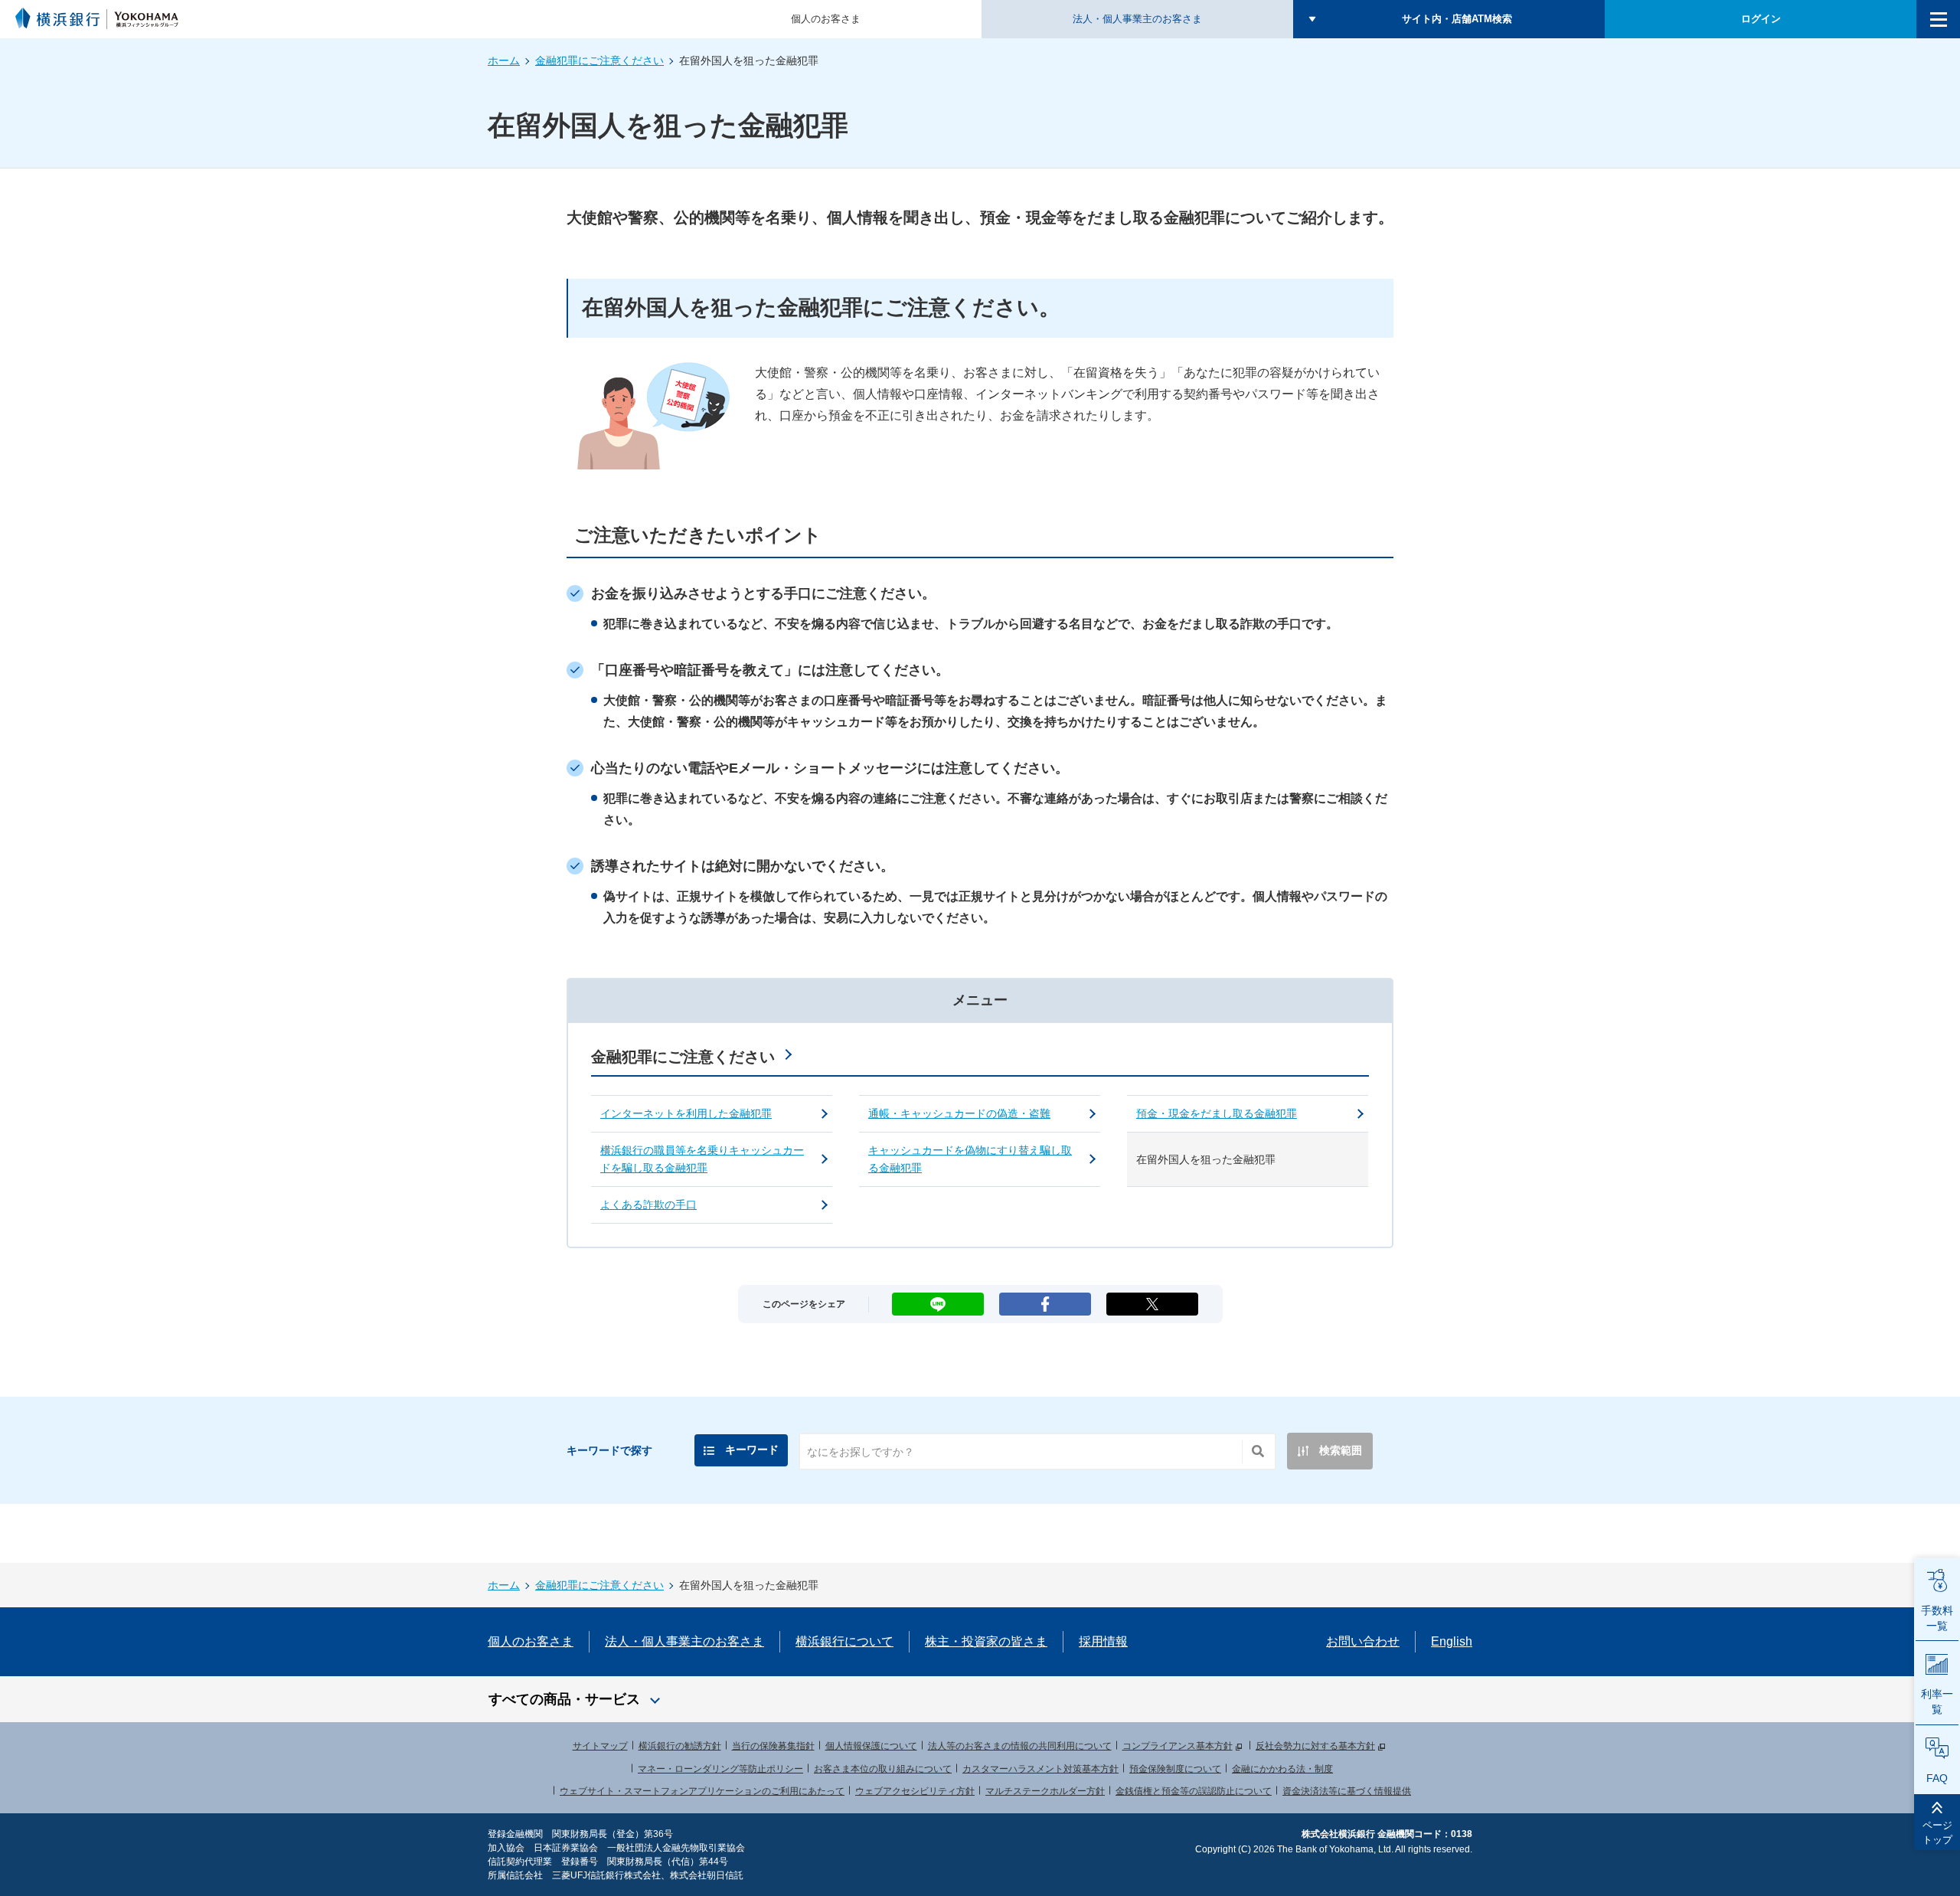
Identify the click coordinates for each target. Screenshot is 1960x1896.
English (1452, 1641)
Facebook (1045, 1299)
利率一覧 (1937, 1701)
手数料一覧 (1937, 1618)
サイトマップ (600, 1746)
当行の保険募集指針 (773, 1746)
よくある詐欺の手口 (648, 1205)
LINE (938, 1299)
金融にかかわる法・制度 (1282, 1769)
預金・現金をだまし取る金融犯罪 (1217, 1113)
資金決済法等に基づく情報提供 (1347, 1791)
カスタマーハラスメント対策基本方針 (1040, 1769)
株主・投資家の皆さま (986, 1641)
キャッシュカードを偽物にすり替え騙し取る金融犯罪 (970, 1159)
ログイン (1761, 19)
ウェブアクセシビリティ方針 (915, 1791)
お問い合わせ (1363, 1641)
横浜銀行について (844, 1641)
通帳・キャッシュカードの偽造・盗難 (959, 1113)
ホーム (504, 60)
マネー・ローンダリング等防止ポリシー (720, 1769)
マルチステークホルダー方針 (1045, 1791)
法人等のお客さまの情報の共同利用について (1020, 1746)
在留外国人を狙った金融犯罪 (1206, 1159)
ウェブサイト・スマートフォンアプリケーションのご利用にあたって (702, 1791)
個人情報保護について (871, 1746)
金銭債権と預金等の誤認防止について (1194, 1791)
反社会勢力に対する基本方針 (1315, 1746)
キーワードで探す (609, 1450)
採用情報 (1103, 1641)
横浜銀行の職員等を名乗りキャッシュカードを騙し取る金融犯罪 (702, 1159)
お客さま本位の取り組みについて (883, 1769)
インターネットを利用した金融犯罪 (686, 1113)
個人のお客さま (826, 19)
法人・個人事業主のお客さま (1137, 19)
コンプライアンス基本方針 (1178, 1746)
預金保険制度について (1175, 1769)
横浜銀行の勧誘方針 (680, 1746)
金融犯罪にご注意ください (599, 60)
